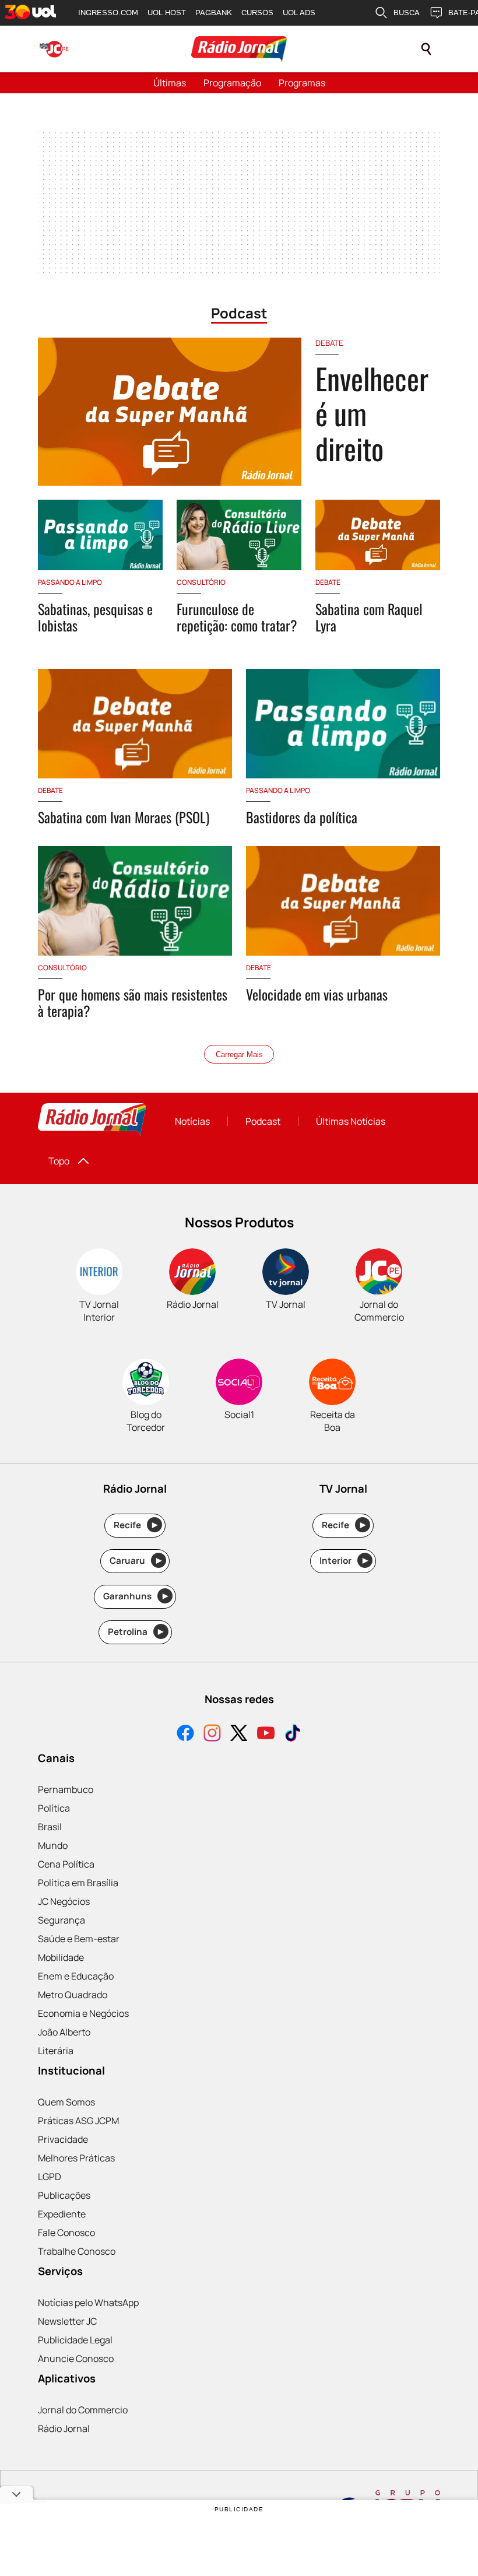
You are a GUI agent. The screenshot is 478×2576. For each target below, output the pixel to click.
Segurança (61, 1920)
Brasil (50, 1827)
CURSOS (257, 13)
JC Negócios (64, 1901)
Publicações (64, 2195)
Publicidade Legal (75, 2340)
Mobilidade (61, 1957)
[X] (239, 1734)
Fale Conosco (66, 2233)
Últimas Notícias (351, 1121)
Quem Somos (66, 2102)
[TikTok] (293, 1734)
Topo (59, 1161)
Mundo (53, 1845)
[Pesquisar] (426, 49)
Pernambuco (66, 1789)
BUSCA (407, 13)
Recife (136, 1525)
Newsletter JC (67, 2321)
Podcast (263, 1121)
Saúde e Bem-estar (79, 1939)
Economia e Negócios (83, 2013)
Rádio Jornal (64, 2428)
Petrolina (136, 1632)
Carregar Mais (239, 1054)
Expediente (62, 2214)
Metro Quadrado (73, 1995)
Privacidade (63, 2139)
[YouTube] (266, 1734)
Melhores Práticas (76, 2158)
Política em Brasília (78, 1883)
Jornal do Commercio (83, 2410)
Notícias (192, 1121)
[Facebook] (185, 1734)
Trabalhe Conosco (77, 2251)
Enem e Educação (76, 1976)
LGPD (50, 2177)
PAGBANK (214, 13)
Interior (344, 1561)
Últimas (170, 83)
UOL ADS (299, 13)
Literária (56, 2051)
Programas (302, 83)
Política (54, 1808)
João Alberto (64, 2032)
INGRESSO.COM (108, 13)
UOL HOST (167, 13)
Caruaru (136, 1561)
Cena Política (66, 1864)
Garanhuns (136, 1596)
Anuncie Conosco (76, 2359)
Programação (232, 83)
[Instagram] (212, 1734)
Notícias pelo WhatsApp (88, 2303)
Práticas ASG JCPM (78, 2121)
